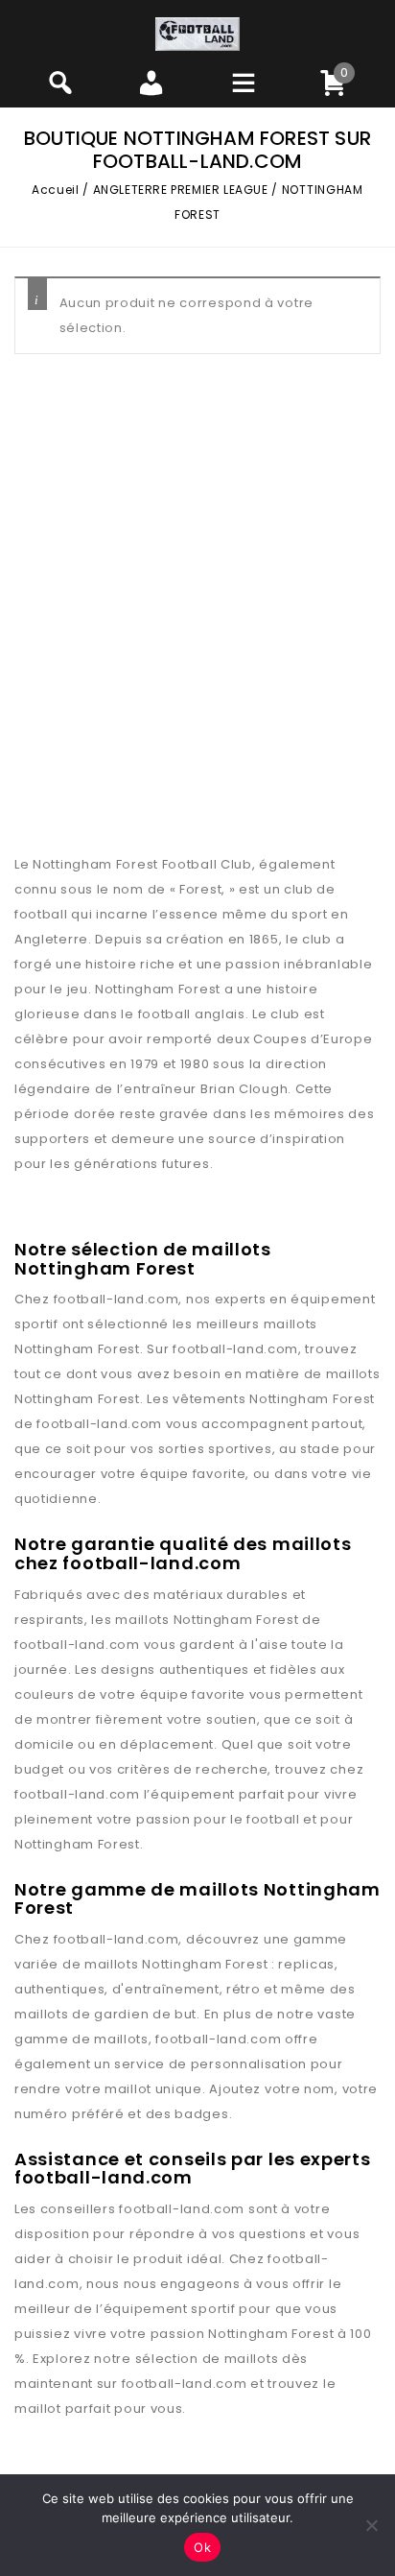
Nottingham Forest (77, 1349)
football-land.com (116, 1299)
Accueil (55, 190)
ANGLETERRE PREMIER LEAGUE (181, 190)
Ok (202, 2547)
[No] (371, 2525)
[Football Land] (197, 33)
